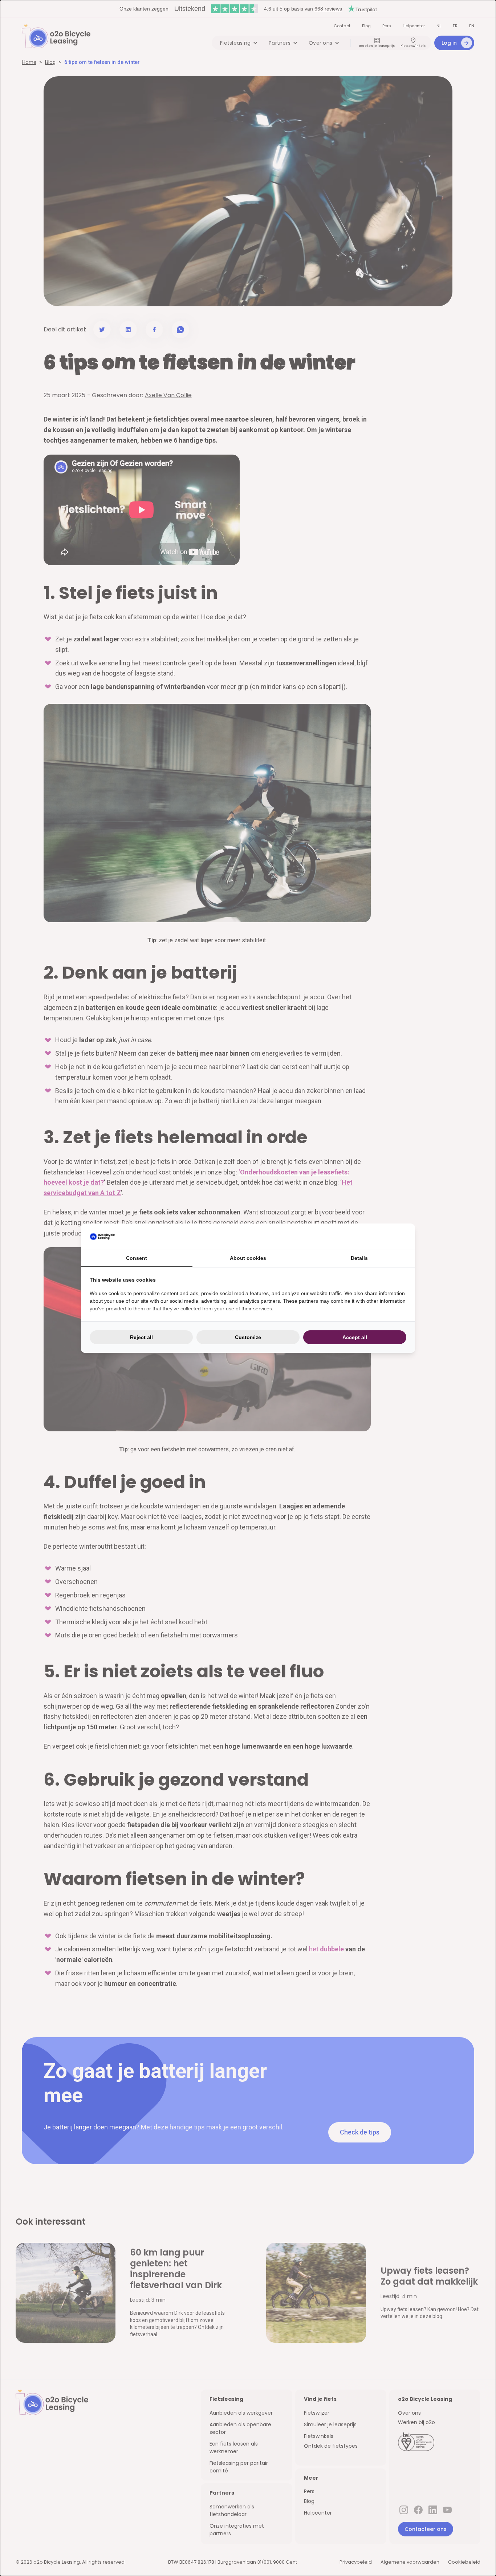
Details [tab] (359, 1258)
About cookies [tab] (248, 1258)
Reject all (141, 1337)
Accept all (355, 1337)
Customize (248, 1337)
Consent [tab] (137, 1258)
